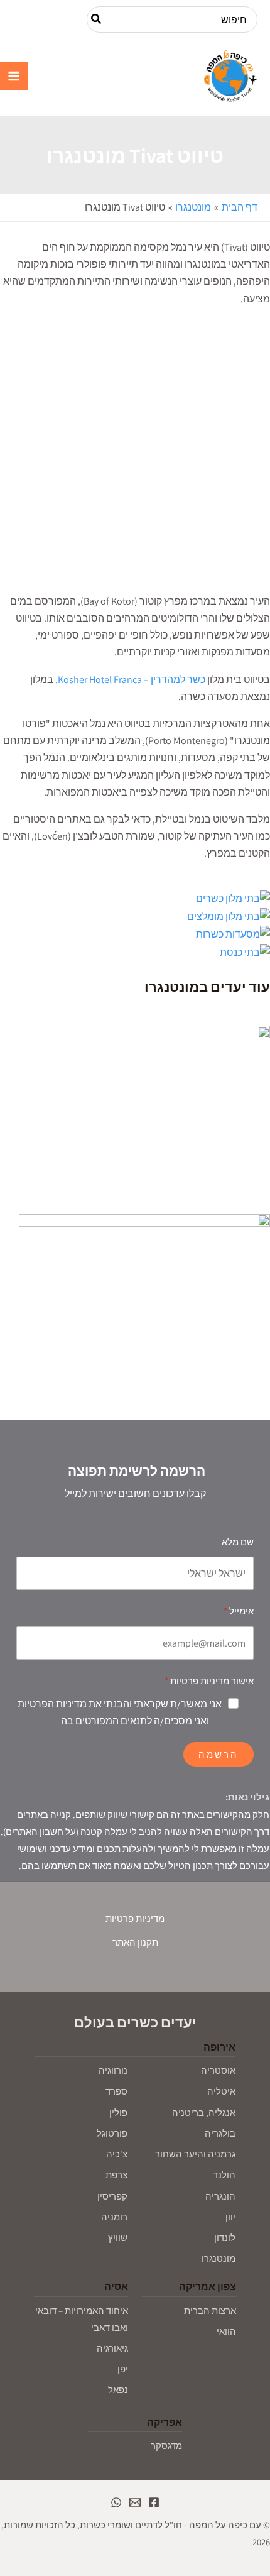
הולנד (224, 2175)
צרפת (116, 2175)
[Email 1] (135, 2502)
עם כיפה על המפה (143, 76)
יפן (123, 2369)
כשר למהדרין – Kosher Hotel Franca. (130, 680)
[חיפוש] (95, 19)
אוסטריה (218, 2070)
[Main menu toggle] (14, 76)
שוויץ (118, 2238)
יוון (230, 2217)
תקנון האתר (135, 1942)
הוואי (226, 2331)
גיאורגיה (112, 2348)
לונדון (225, 2238)
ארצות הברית (210, 2310)
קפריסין (112, 2196)
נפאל (118, 2390)
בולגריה (220, 2133)
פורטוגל (112, 2133)
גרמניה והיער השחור (195, 2154)
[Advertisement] (135, 452)
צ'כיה (117, 2154)
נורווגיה (113, 2070)
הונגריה (220, 2196)
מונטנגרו (219, 2258)
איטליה (221, 2091)
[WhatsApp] (116, 2502)
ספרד (116, 2091)
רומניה (114, 2217)
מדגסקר (166, 2446)
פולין (118, 2113)
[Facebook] (154, 2502)
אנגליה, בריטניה (204, 2113)
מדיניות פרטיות (135, 1918)
